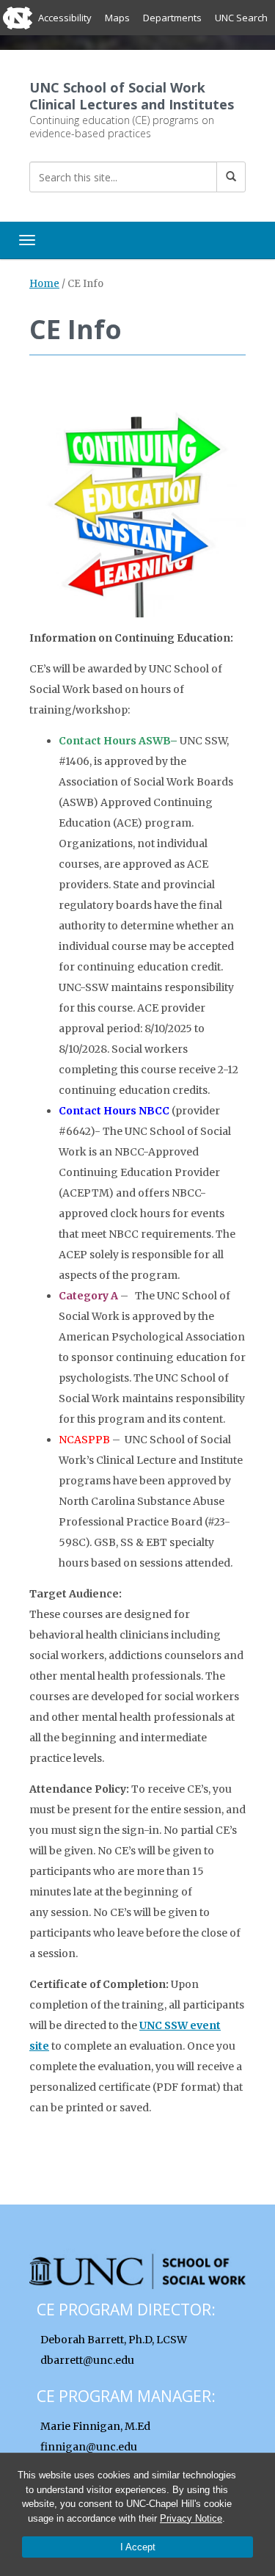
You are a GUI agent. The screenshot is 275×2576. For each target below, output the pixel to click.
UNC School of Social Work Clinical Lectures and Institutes (132, 96)
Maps (117, 18)
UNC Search (241, 18)
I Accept (138, 2547)
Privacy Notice (191, 2518)
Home (44, 284)
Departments (172, 18)
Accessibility (65, 18)
